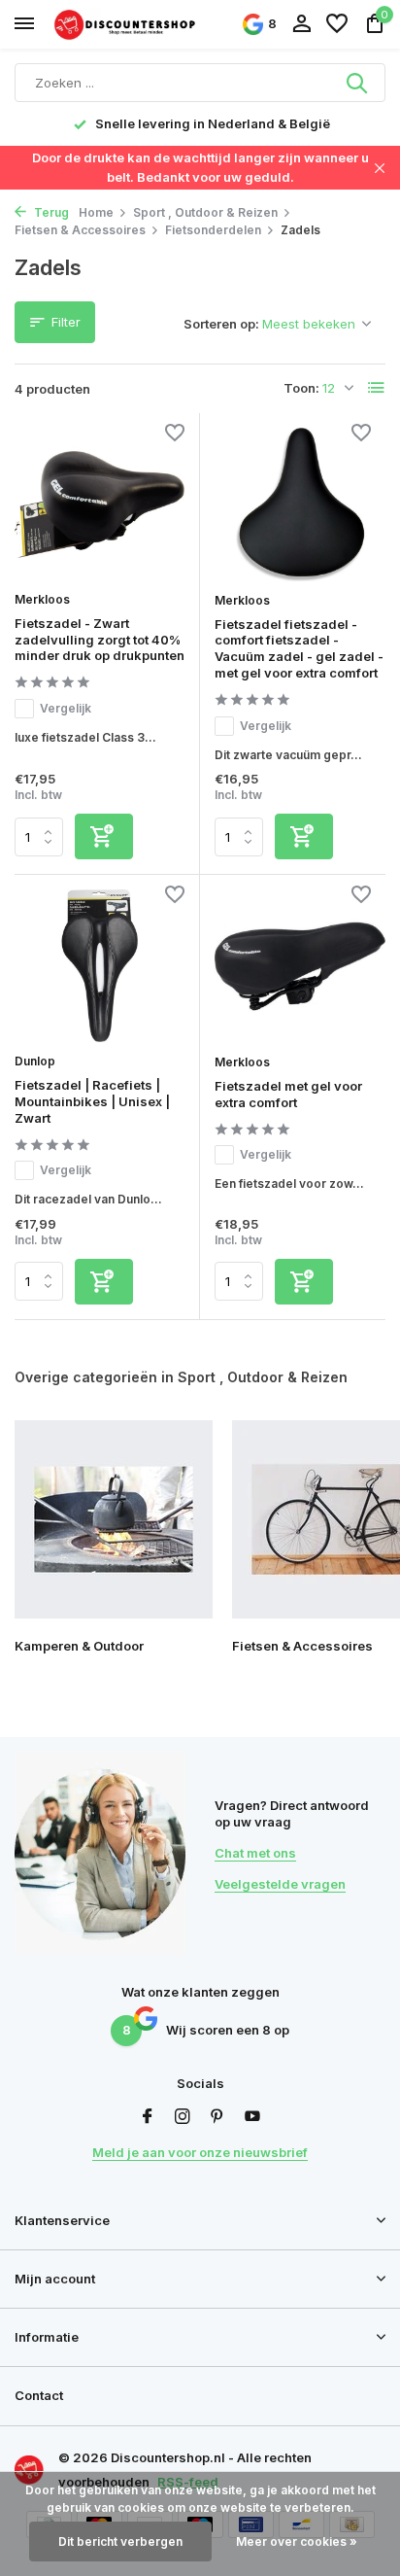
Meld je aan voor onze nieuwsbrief (200, 2152)
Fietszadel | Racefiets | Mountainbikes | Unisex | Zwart (92, 1101)
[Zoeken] (358, 83)
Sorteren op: (221, 324)
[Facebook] (148, 2117)
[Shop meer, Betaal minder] (126, 24)
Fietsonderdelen (213, 230)
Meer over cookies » (297, 2541)
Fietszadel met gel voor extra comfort (288, 1094)
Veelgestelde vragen (280, 1884)
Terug (50, 212)
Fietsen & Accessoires (80, 230)
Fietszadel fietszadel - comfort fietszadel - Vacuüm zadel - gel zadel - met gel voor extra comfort (299, 649)
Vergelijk (66, 708)
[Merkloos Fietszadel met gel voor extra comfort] (300, 966)
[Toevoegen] (104, 836)
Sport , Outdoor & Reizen (205, 212)
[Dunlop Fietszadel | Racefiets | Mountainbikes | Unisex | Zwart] (100, 966)
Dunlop (35, 1061)
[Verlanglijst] (337, 24)
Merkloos (42, 599)
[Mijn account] (301, 24)
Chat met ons (255, 1853)
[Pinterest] (217, 2117)
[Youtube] (252, 2117)
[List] (377, 388)
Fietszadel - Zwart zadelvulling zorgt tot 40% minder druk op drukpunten (100, 640)
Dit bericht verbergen (120, 2541)
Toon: (301, 388)
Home (96, 212)
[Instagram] (183, 2117)
